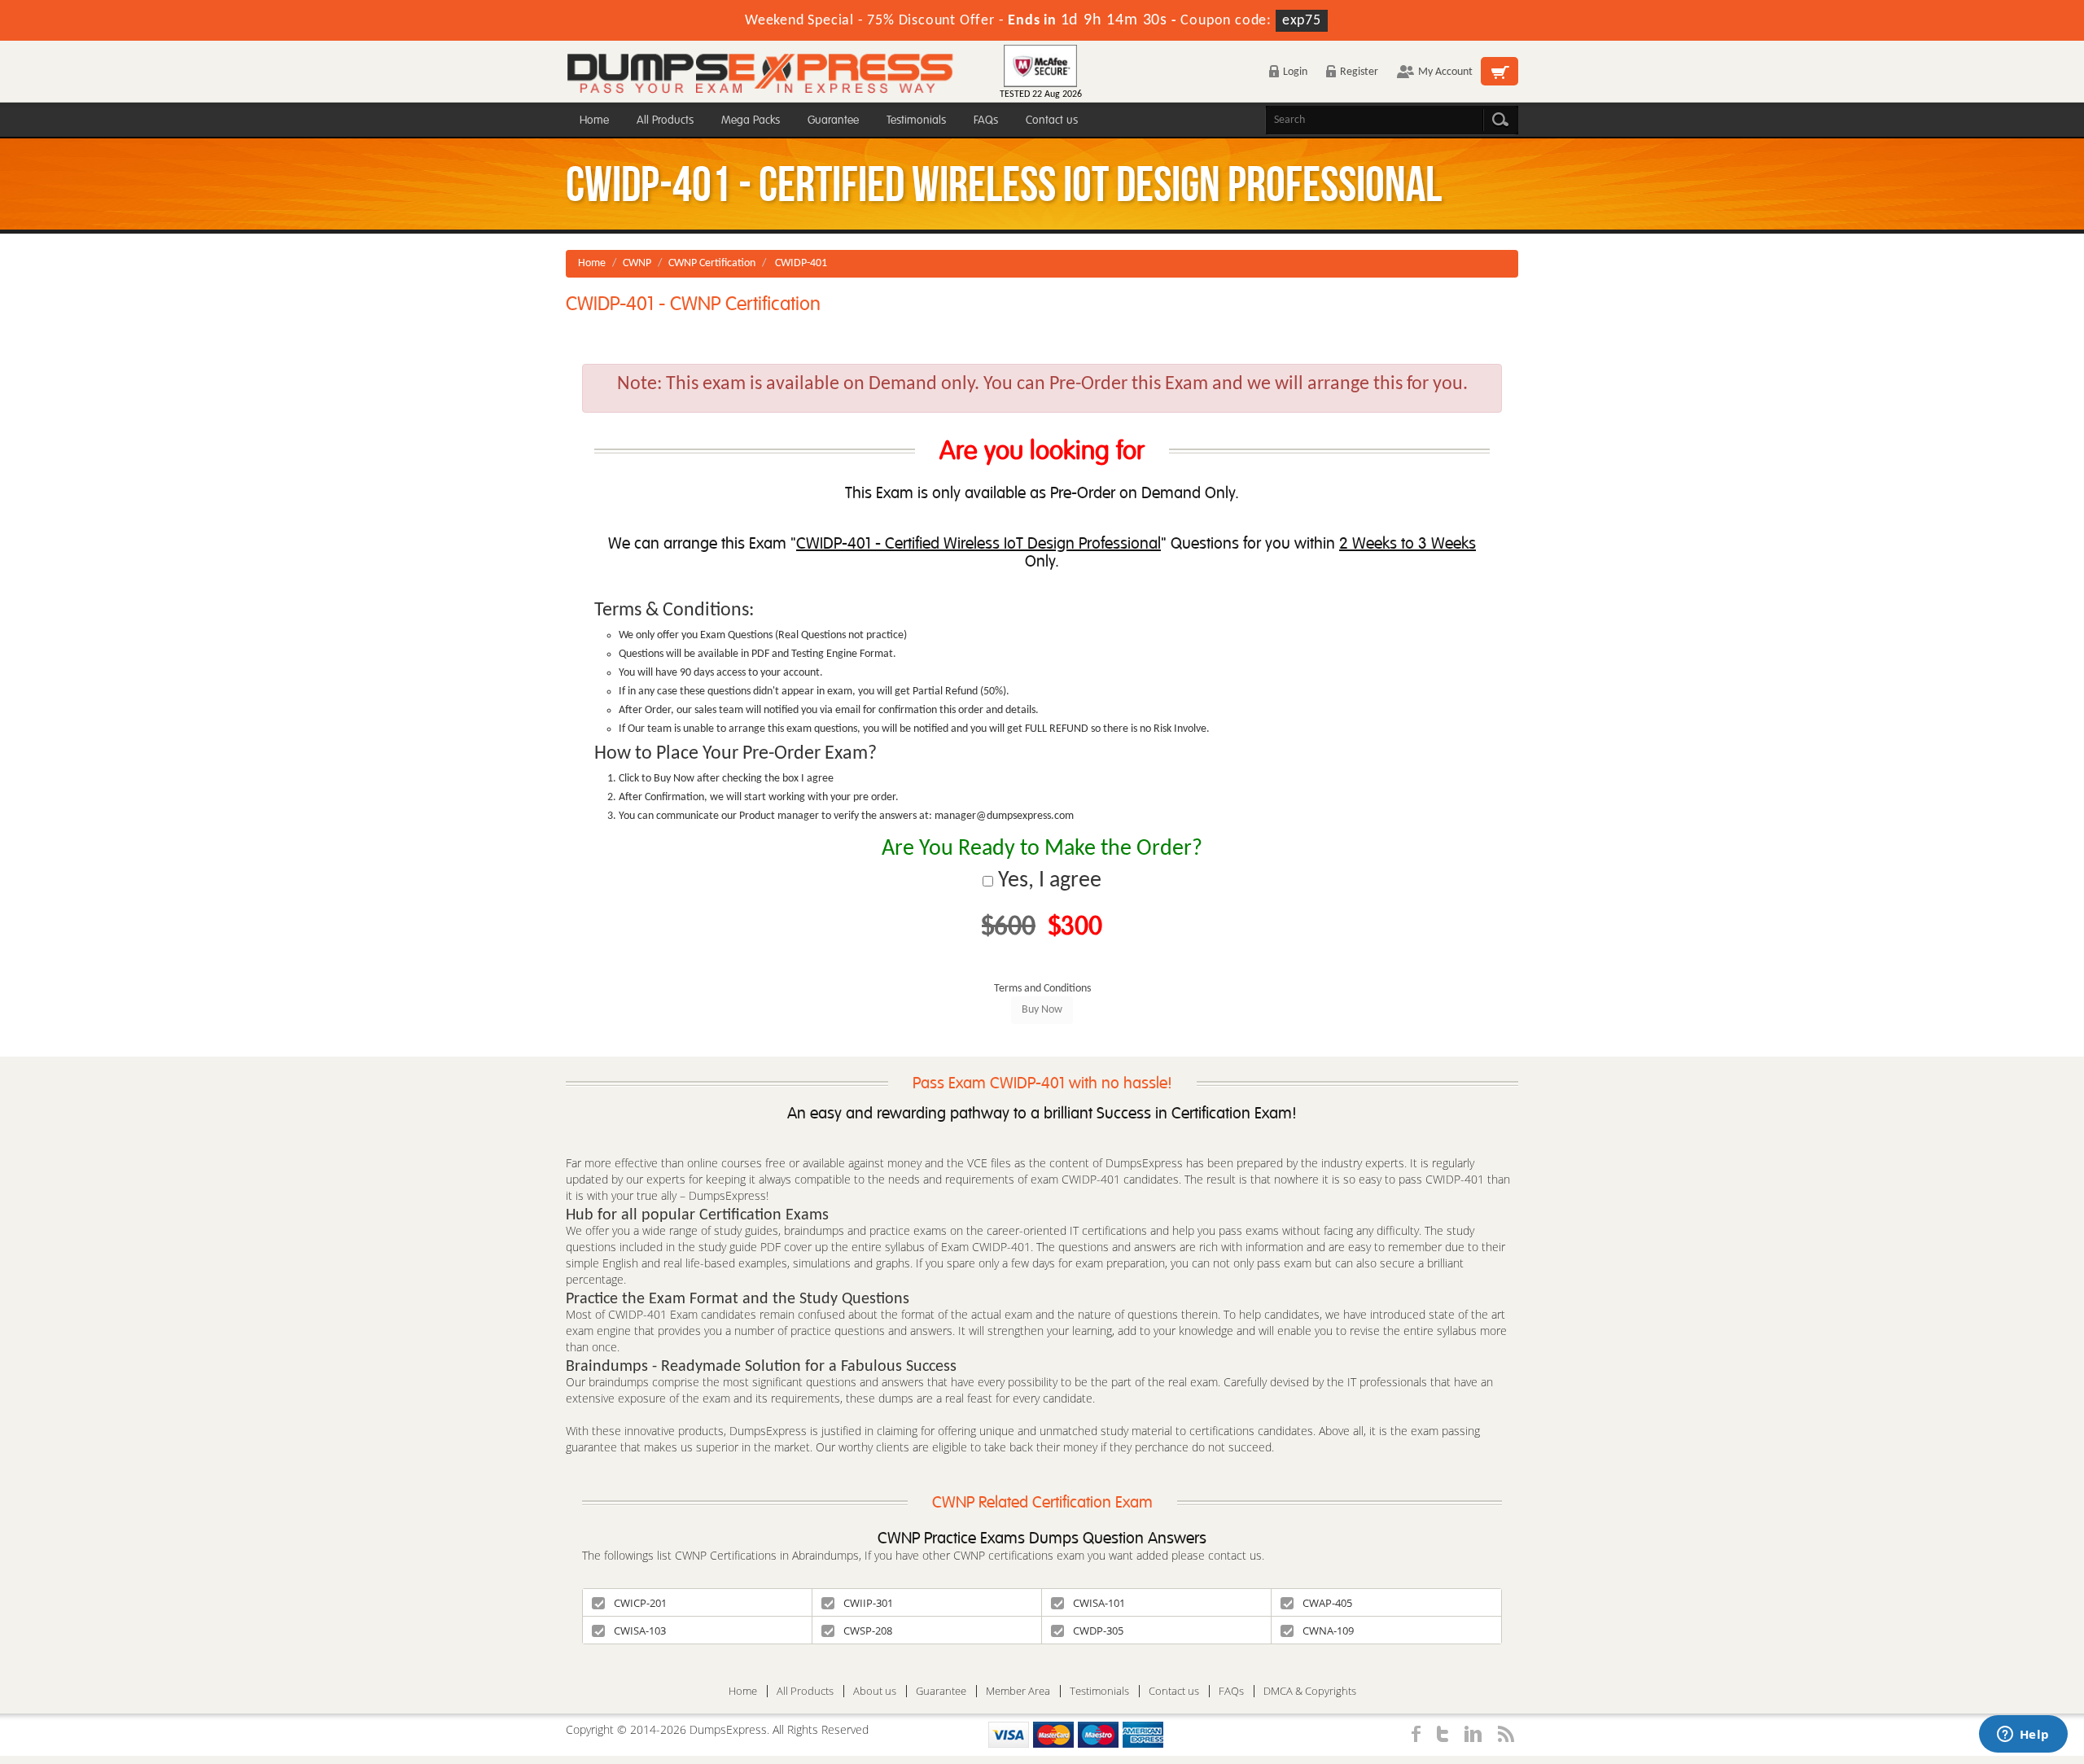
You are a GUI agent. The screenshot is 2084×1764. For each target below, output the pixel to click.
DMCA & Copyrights (1310, 1691)
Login (1295, 72)
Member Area (1018, 1691)
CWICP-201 (640, 1603)
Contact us (1052, 120)
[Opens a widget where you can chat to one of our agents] (2023, 1736)
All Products (665, 120)
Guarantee (833, 120)
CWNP (637, 263)
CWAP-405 (1327, 1603)
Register (1359, 72)
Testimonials (916, 120)
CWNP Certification (712, 263)
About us (875, 1691)
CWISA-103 (640, 1630)
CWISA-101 (1099, 1603)
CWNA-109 (1328, 1630)
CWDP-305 (1098, 1630)
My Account (1445, 72)
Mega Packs (751, 120)
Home (594, 120)
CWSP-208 (868, 1630)
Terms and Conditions (1042, 989)
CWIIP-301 (868, 1603)
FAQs (986, 120)
